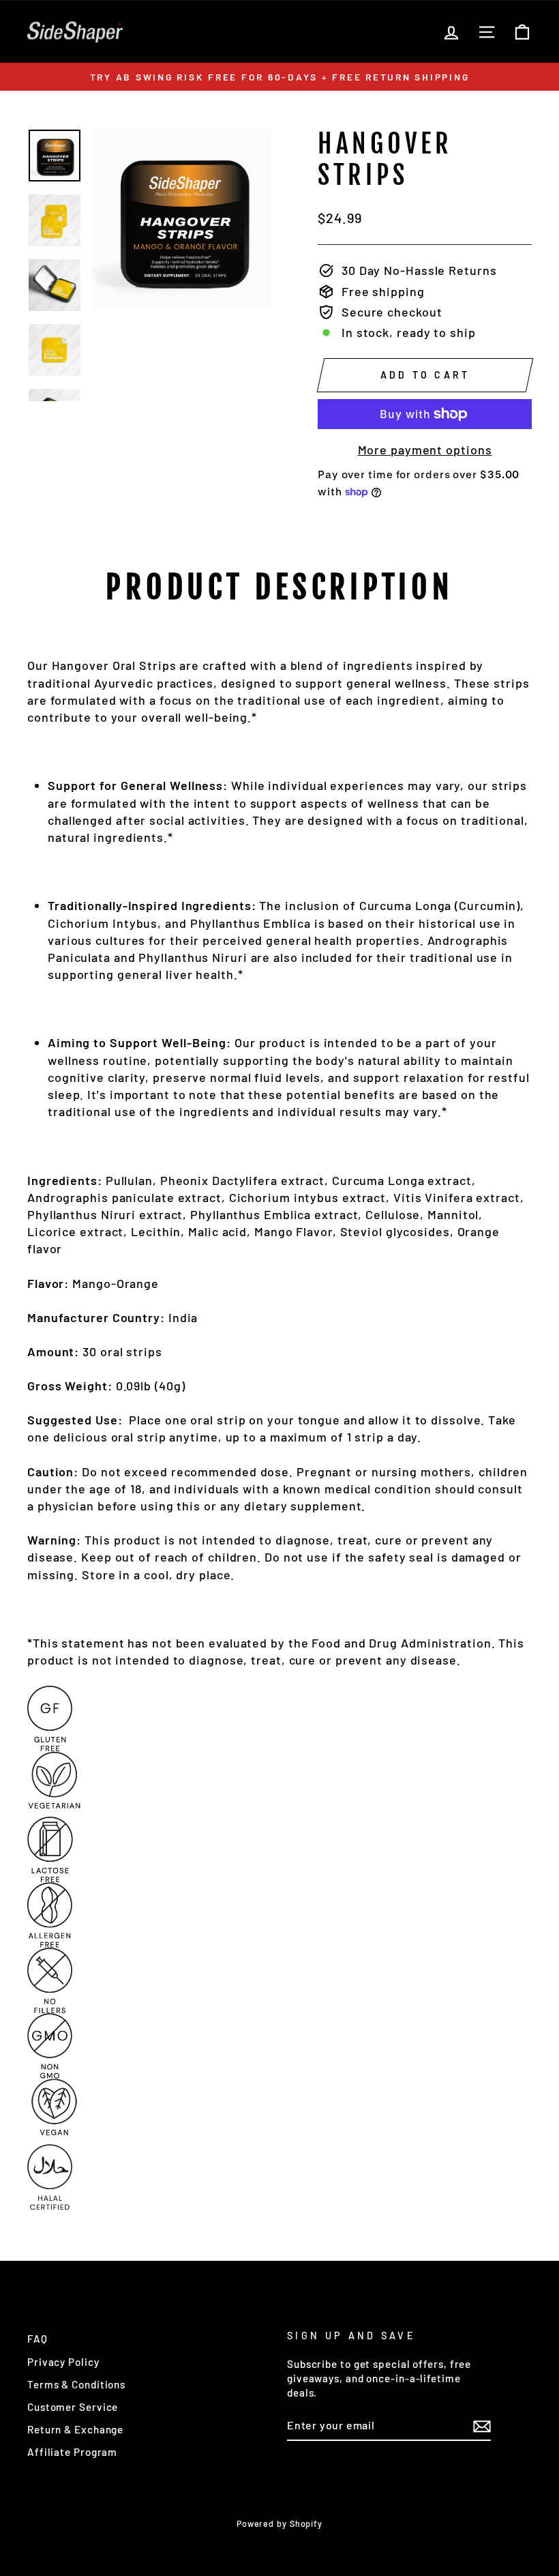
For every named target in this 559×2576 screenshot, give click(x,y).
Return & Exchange (75, 2429)
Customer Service (73, 2407)
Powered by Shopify (279, 2523)
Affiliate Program (72, 2452)
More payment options (425, 450)
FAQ (37, 2339)
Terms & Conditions (76, 2384)
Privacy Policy (63, 2362)
